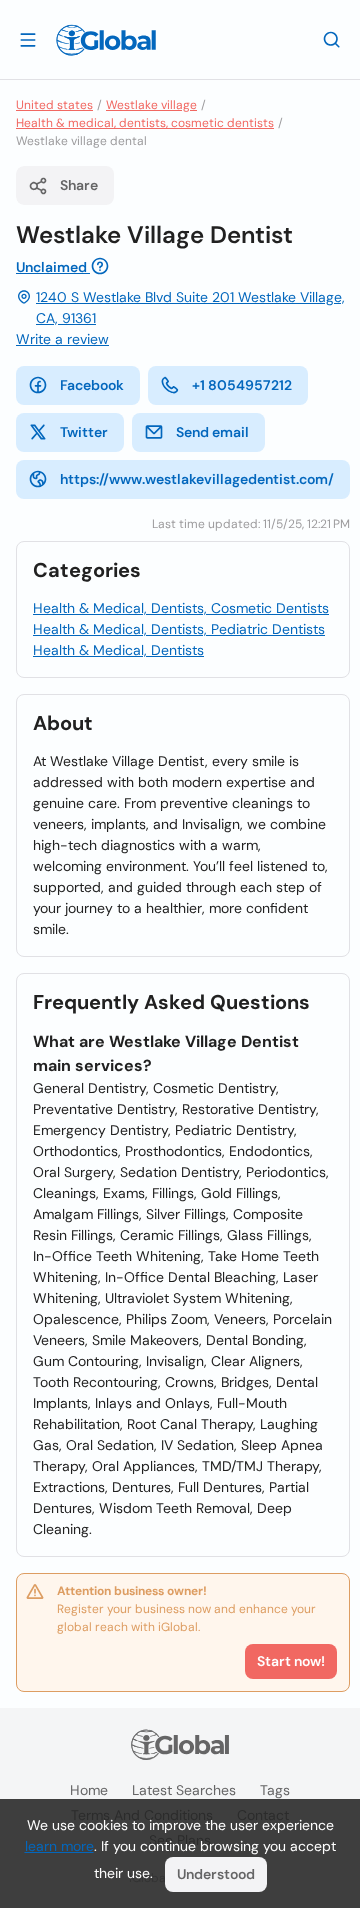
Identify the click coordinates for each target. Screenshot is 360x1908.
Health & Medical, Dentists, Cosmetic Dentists (181, 608)
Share (79, 185)
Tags (275, 1790)
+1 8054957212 (242, 385)
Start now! (291, 1661)
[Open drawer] (28, 39)
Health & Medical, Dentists (118, 650)
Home (89, 1790)
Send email (212, 432)
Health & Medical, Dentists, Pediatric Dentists (179, 629)
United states (54, 105)
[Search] (332, 39)
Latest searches (184, 1790)
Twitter (84, 432)
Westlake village (151, 105)
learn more (59, 1846)
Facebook (92, 385)
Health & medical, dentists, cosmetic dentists (145, 123)
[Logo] (106, 40)
